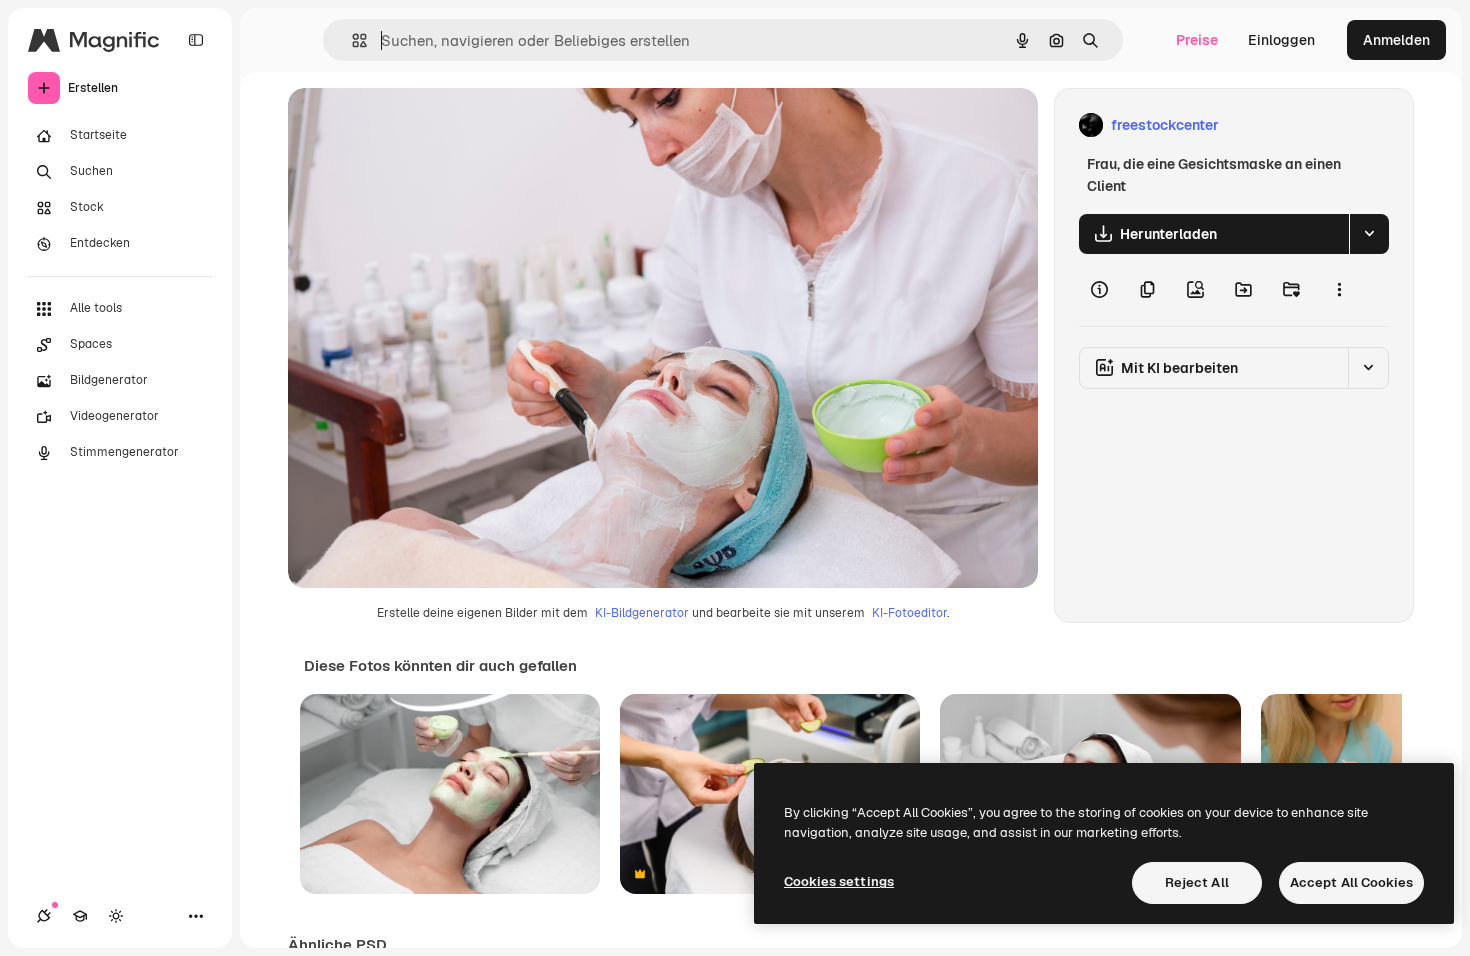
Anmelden (1396, 40)
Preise (1197, 40)
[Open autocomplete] (351, 40)
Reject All (1197, 882)
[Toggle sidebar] (196, 40)
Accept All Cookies (1351, 882)
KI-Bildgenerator (642, 613)
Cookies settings (839, 881)
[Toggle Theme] (116, 916)
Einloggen (1281, 40)
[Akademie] (80, 916)
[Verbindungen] (44, 916)
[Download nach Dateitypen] (1369, 234)
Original (416, 125)
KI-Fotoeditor (909, 613)
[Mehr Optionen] (1339, 290)
